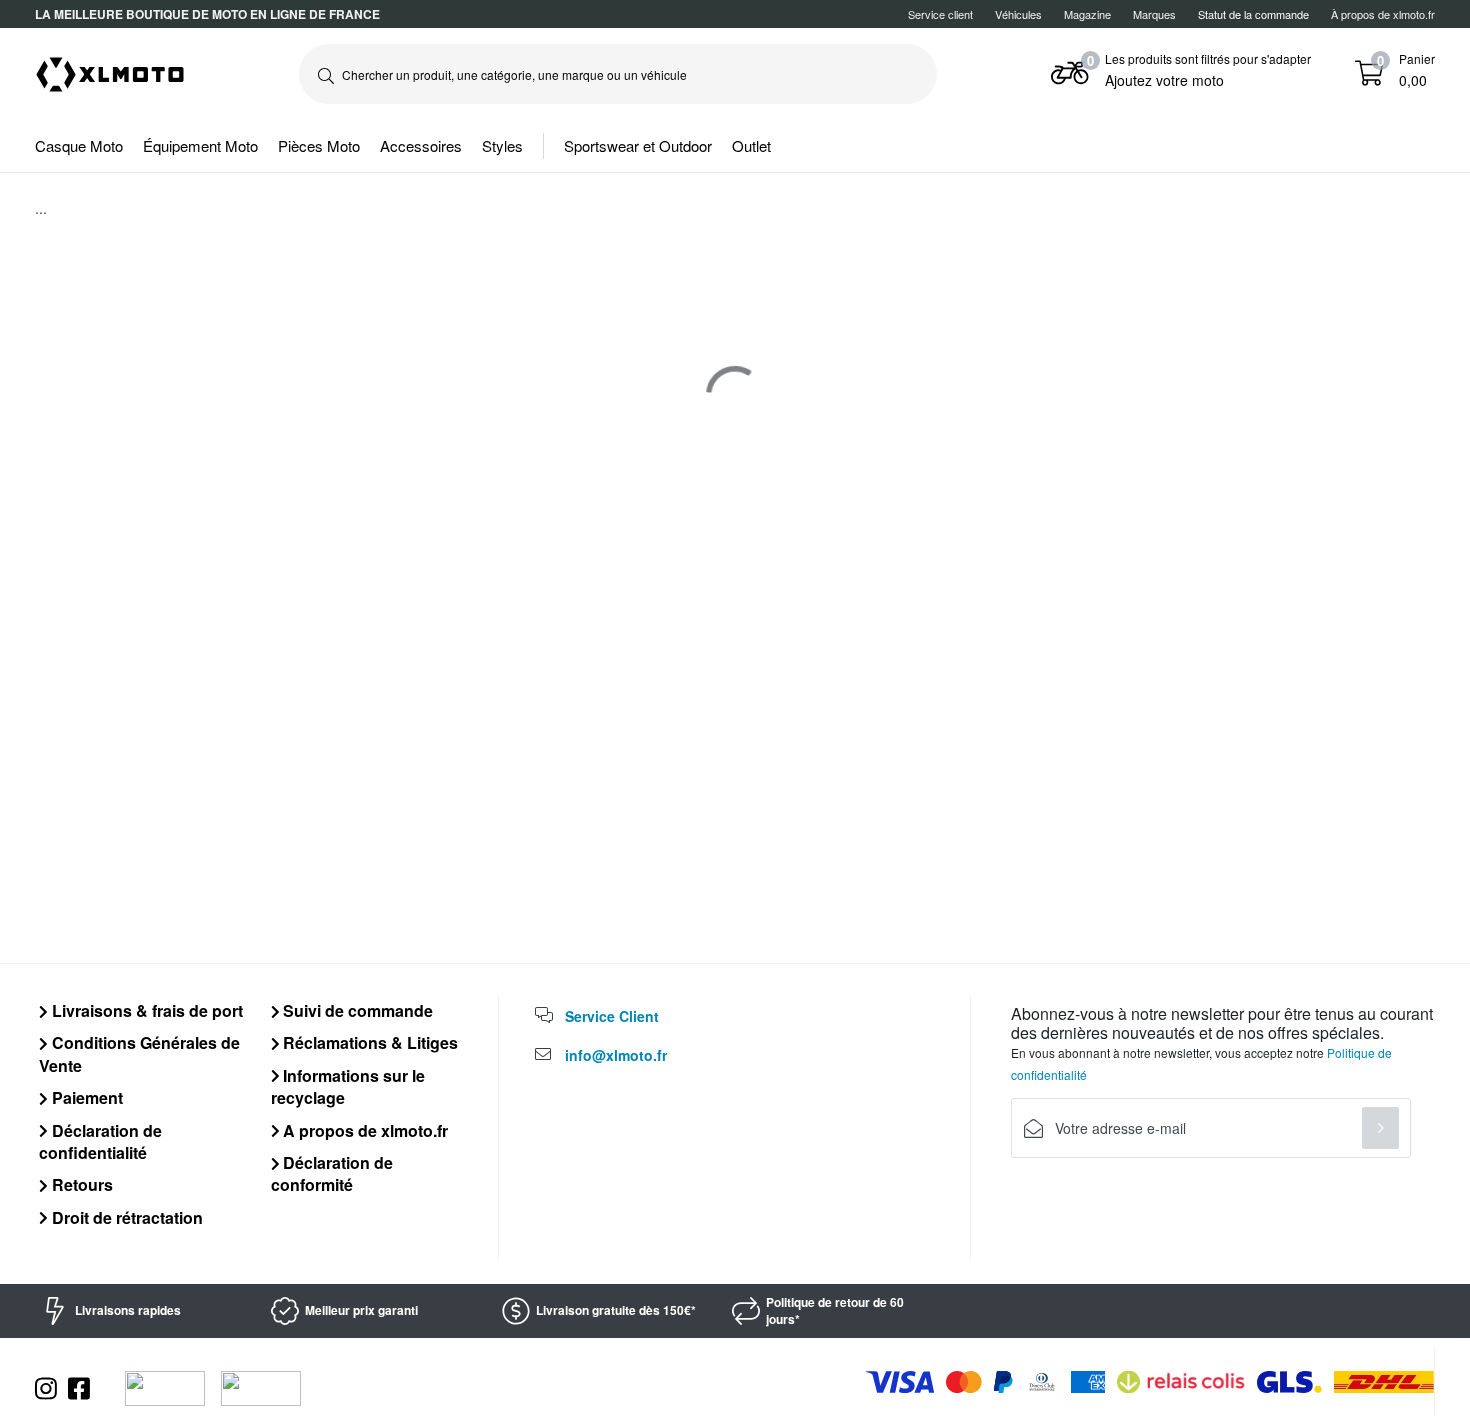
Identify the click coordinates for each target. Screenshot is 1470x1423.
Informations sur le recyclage (348, 1086)
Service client (940, 14)
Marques (1154, 14)
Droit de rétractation (125, 1217)
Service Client (612, 1016)
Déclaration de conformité (332, 1173)
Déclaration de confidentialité (100, 1141)
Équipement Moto (200, 145)
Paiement (85, 1097)
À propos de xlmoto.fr (1383, 14)
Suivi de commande (356, 1010)
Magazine (1087, 14)
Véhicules (1018, 14)
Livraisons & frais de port (145, 1010)
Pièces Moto (319, 145)
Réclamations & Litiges (368, 1042)
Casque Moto (79, 145)
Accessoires (421, 145)
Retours (80, 1184)
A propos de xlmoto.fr (363, 1130)
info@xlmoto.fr (616, 1055)
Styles (502, 145)
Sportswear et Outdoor (638, 145)
